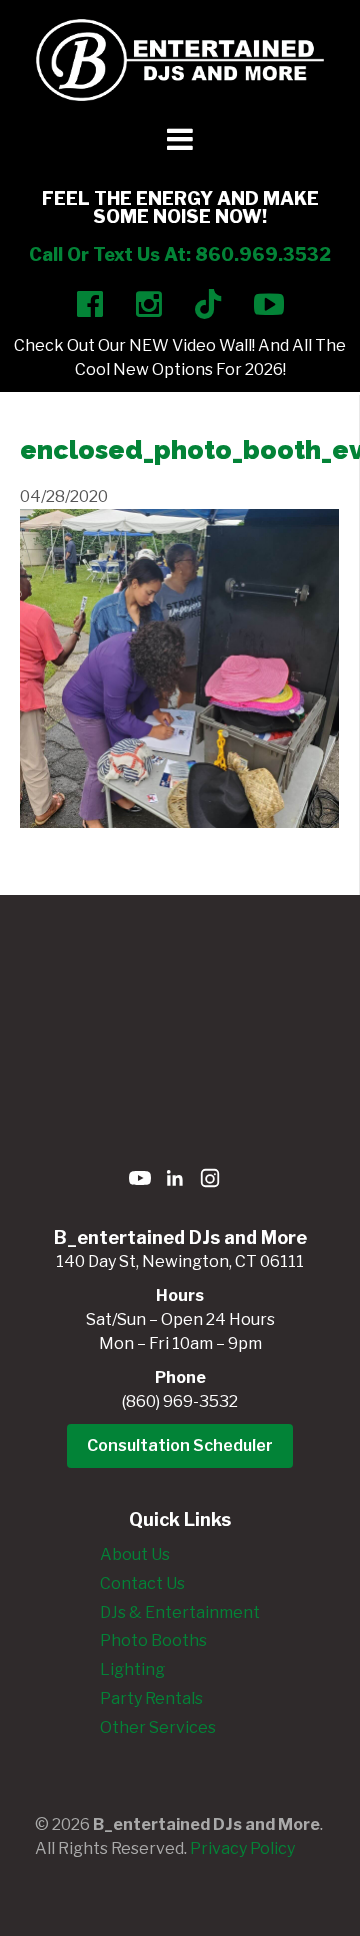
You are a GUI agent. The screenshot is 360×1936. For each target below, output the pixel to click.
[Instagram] (210, 1181)
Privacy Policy (242, 1848)
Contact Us (142, 1583)
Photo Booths (153, 1640)
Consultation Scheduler (180, 1445)
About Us (135, 1554)
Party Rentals (151, 1698)
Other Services (158, 1727)
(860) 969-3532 (180, 1401)
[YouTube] (140, 1181)
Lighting (132, 1669)
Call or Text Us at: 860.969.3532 (180, 254)
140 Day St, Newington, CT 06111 (180, 1261)
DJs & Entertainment (180, 1612)
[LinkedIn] (175, 1181)
